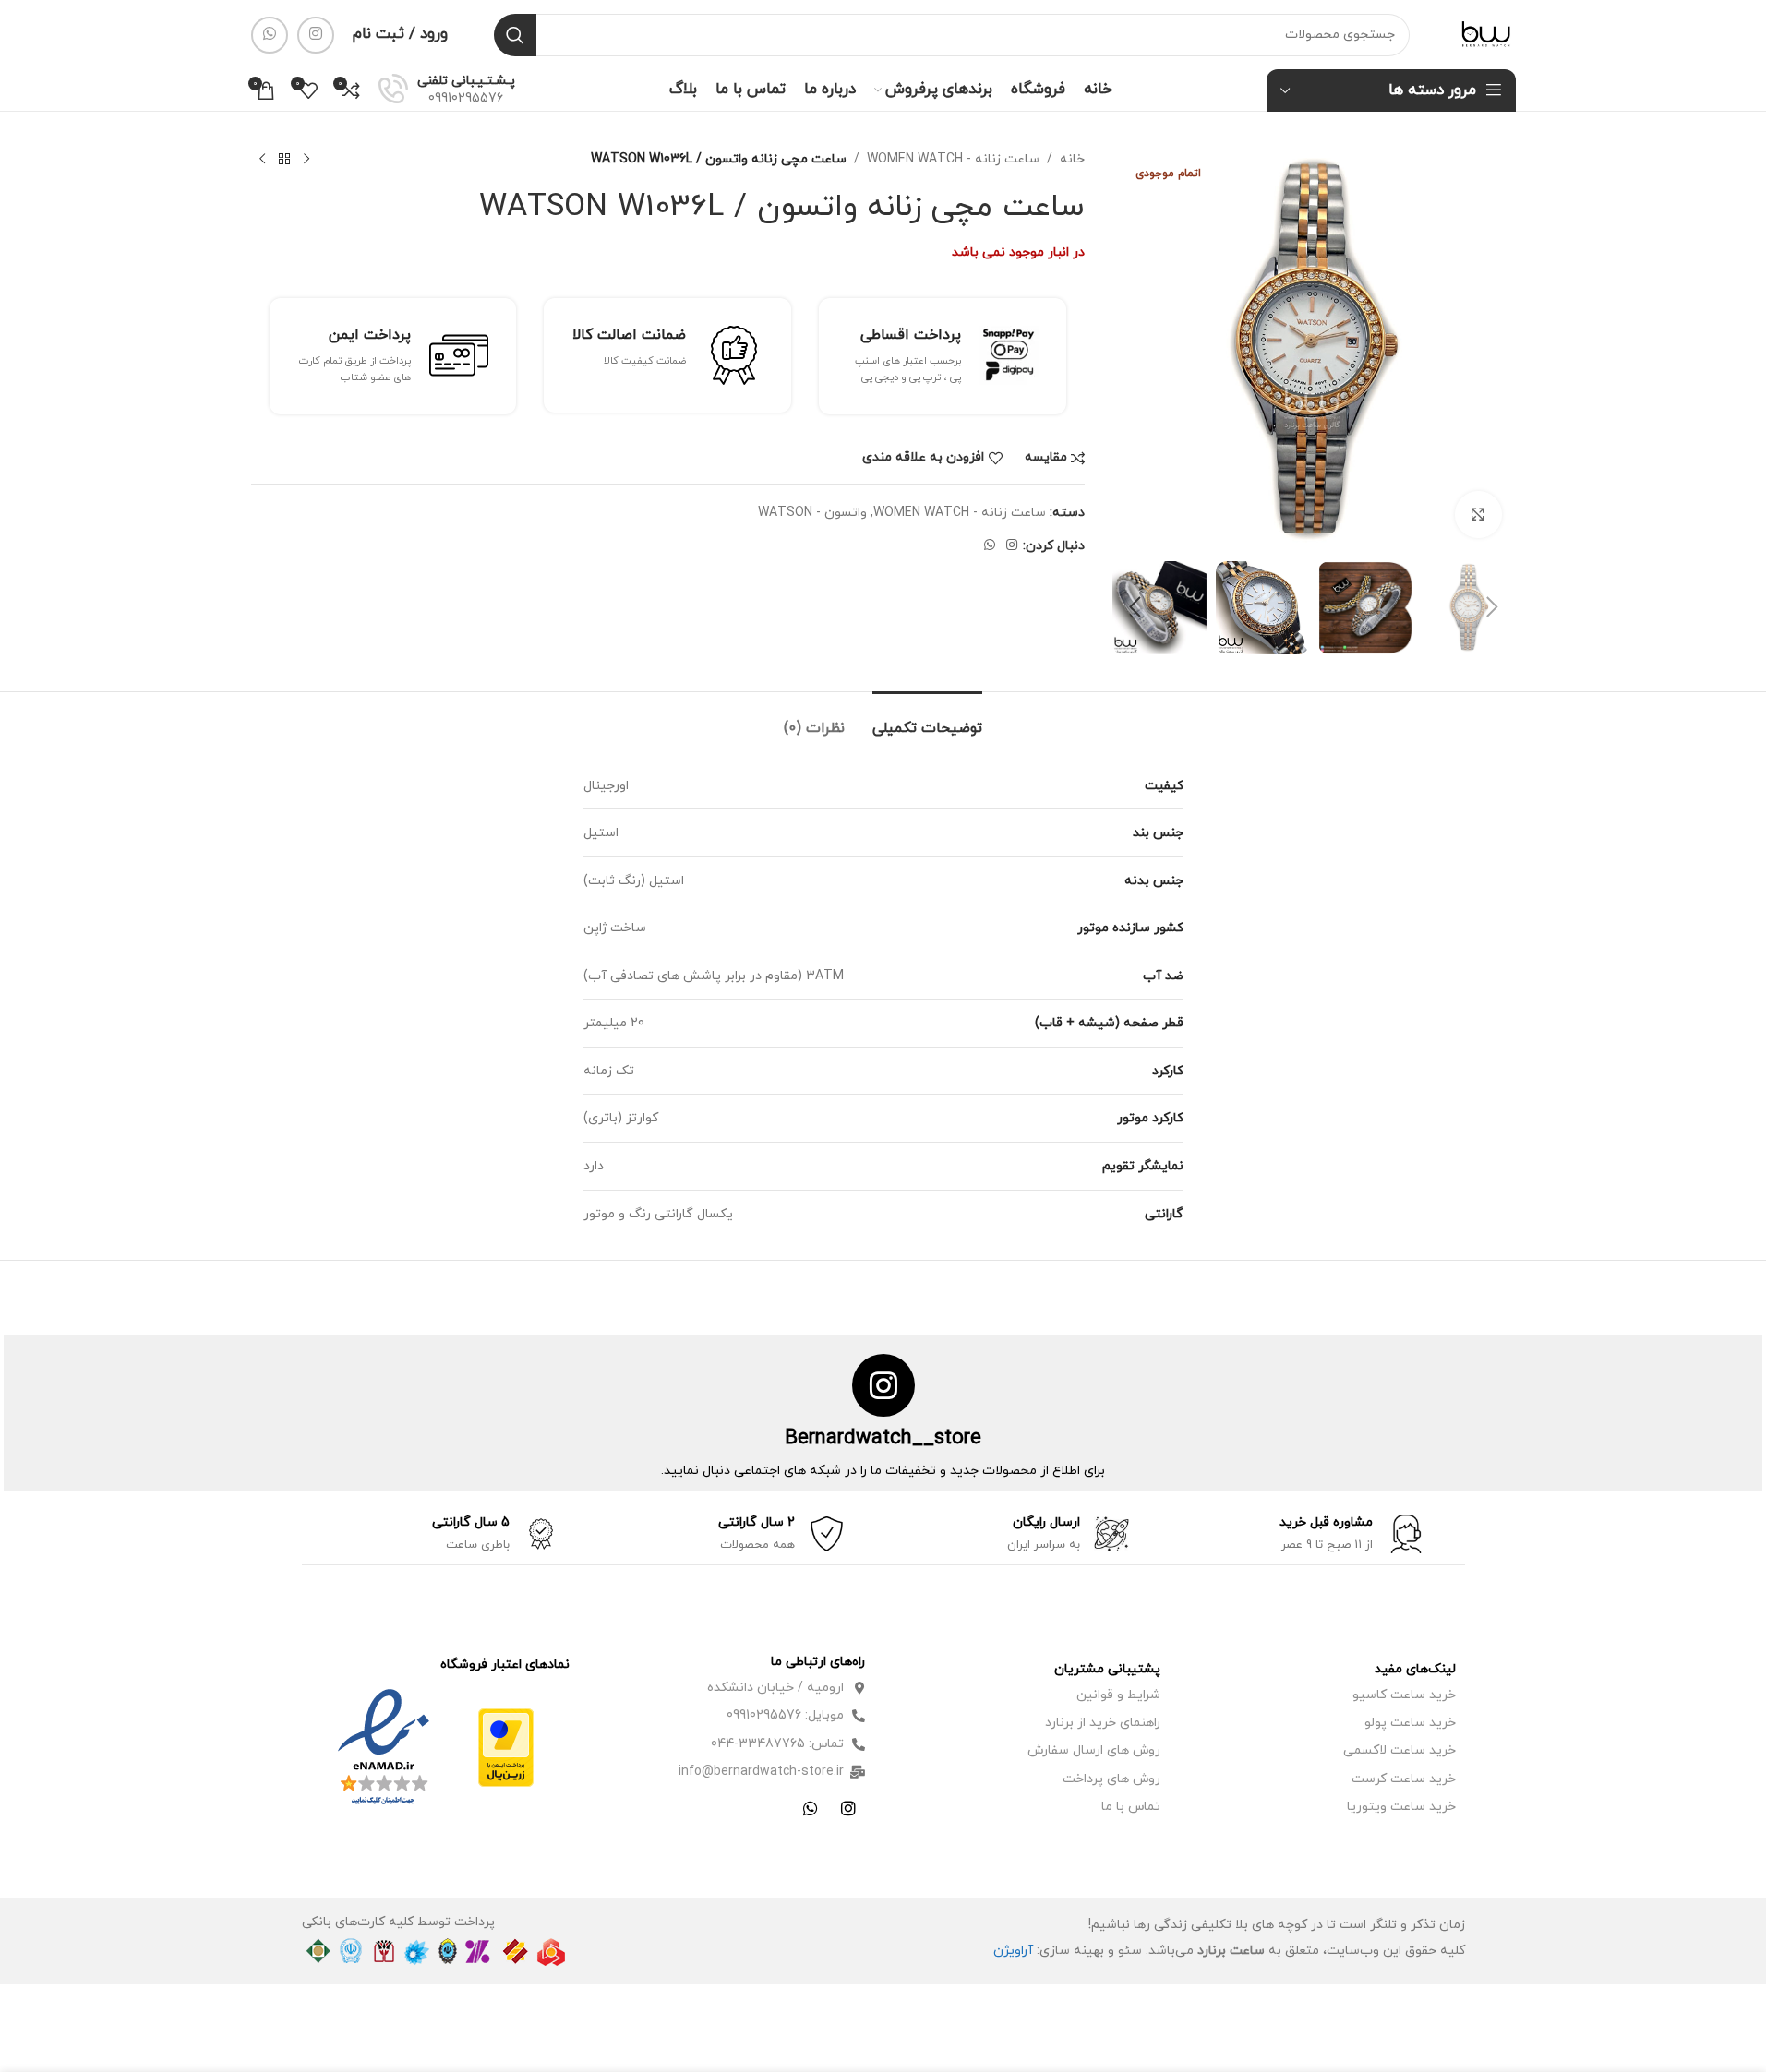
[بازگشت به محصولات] (284, 160)
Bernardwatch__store (883, 1438)
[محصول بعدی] (262, 160)
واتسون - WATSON (812, 513)
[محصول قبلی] (306, 160)
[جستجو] (515, 35)
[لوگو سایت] (1486, 34)
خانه (1072, 159)
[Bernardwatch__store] (883, 1385)
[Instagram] (848, 1808)
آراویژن (1013, 1951)
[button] (1493, 607)
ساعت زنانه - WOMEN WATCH (953, 159)
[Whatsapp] (811, 1808)
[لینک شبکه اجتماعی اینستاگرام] (316, 35)
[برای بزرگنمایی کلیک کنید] (1478, 514)
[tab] (927, 719)
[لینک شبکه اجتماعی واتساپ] (270, 35)
